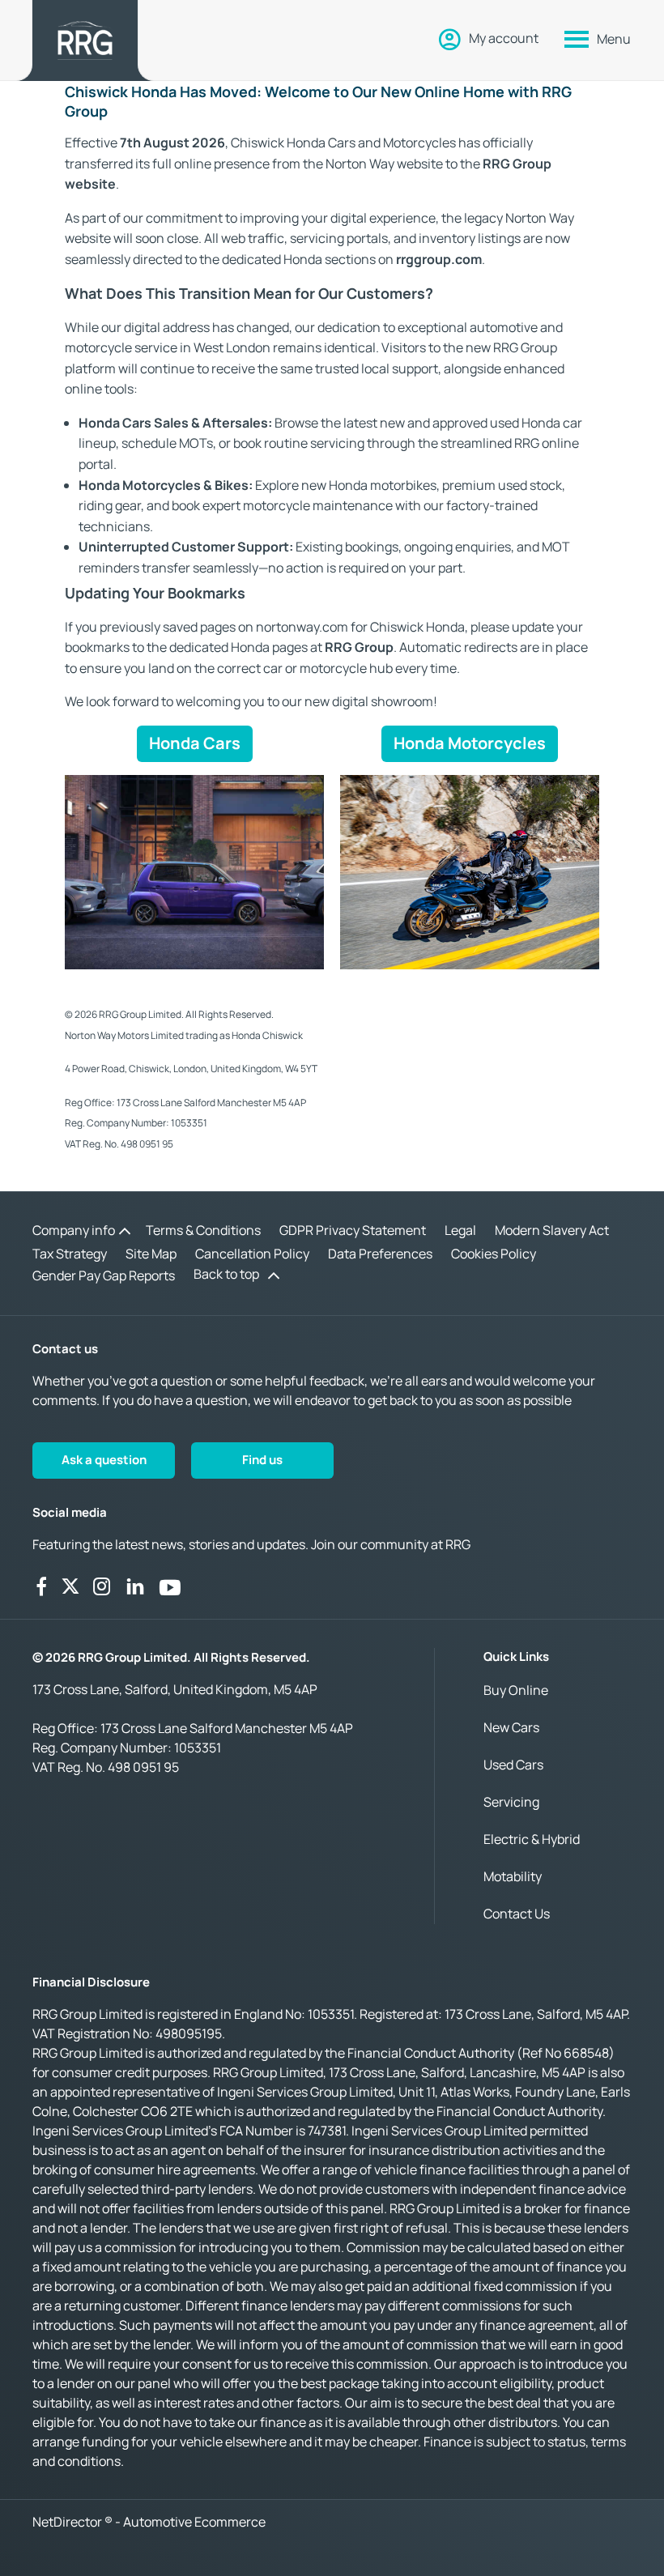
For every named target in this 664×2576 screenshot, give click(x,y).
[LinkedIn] (135, 1586)
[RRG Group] (85, 40)
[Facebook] (41, 1586)
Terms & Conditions (203, 1230)
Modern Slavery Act (552, 1230)
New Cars (511, 1727)
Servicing (511, 1802)
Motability (513, 1876)
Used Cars (513, 1765)
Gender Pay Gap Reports (104, 1275)
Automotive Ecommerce (194, 2522)
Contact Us (517, 1914)
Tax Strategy (70, 1254)
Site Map (151, 1254)
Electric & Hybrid (532, 1839)
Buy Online (516, 1690)
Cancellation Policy (252, 1254)
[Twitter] (70, 1586)
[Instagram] (102, 1586)
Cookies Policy (494, 1254)
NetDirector (68, 2522)
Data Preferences (380, 1254)
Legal (460, 1230)
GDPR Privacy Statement (353, 1230)
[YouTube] (170, 1586)
